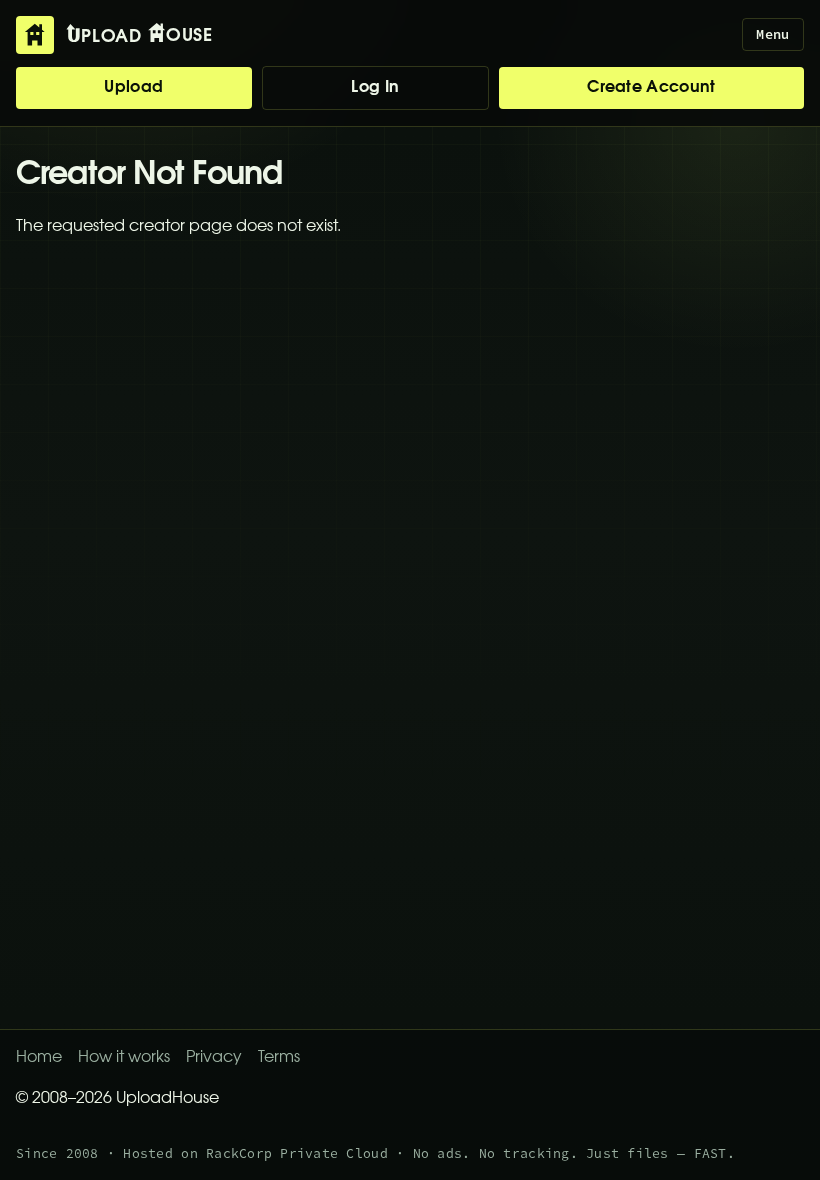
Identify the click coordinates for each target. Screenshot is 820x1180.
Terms (279, 1058)
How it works (124, 1058)
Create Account (651, 88)
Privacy (214, 1058)
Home (39, 1058)
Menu (772, 34)
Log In (375, 88)
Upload (133, 88)
